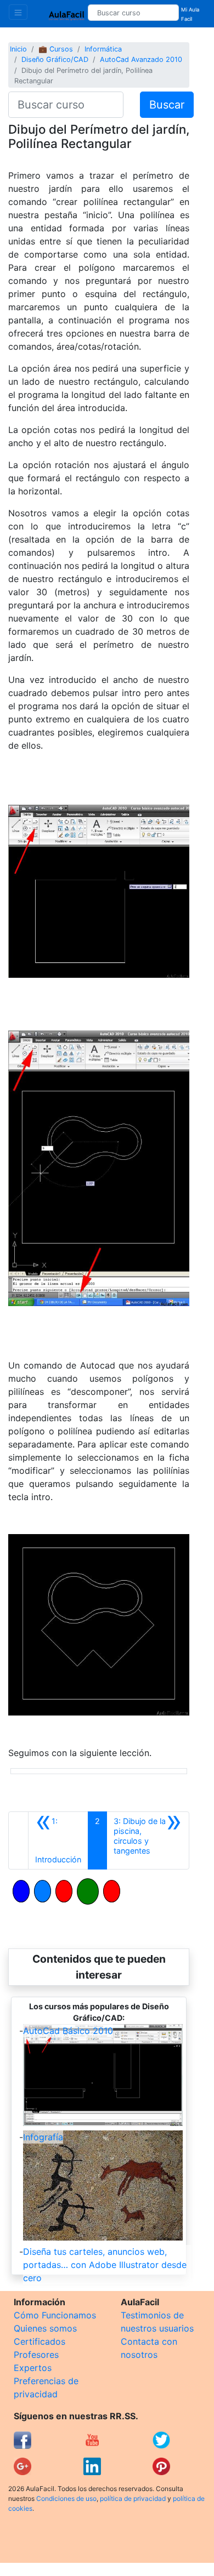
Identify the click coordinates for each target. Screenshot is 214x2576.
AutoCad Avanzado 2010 (141, 59)
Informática (103, 49)
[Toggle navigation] (18, 12)
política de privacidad (133, 2498)
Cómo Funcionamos (55, 2315)
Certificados (40, 2341)
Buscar (167, 105)
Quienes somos (45, 2328)
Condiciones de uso (66, 2498)
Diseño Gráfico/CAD (55, 59)
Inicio (18, 49)
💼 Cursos (56, 49)
